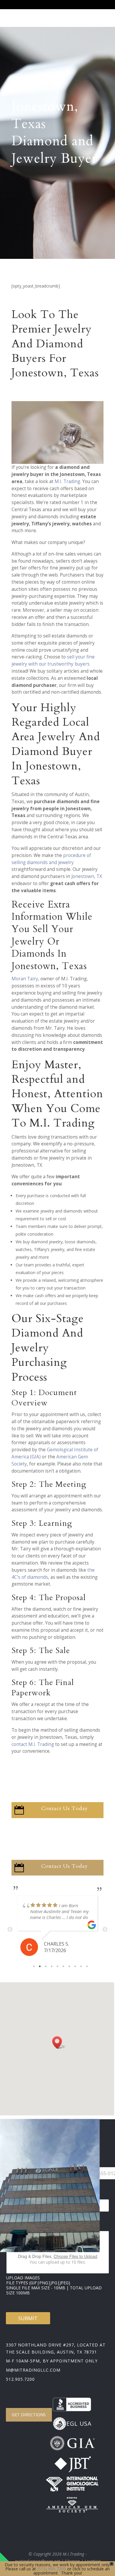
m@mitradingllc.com (33, 2370)
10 (87, 1966)
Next (105, 1930)
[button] (59, 2042)
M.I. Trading (67, 481)
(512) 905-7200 (52, 2569)
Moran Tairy (25, 979)
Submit (28, 2318)
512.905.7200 (20, 2379)
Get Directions (29, 2415)
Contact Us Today (65, 1808)
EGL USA (79, 2424)
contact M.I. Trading (33, 1744)
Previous (10, 1930)
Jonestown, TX (87, 876)
